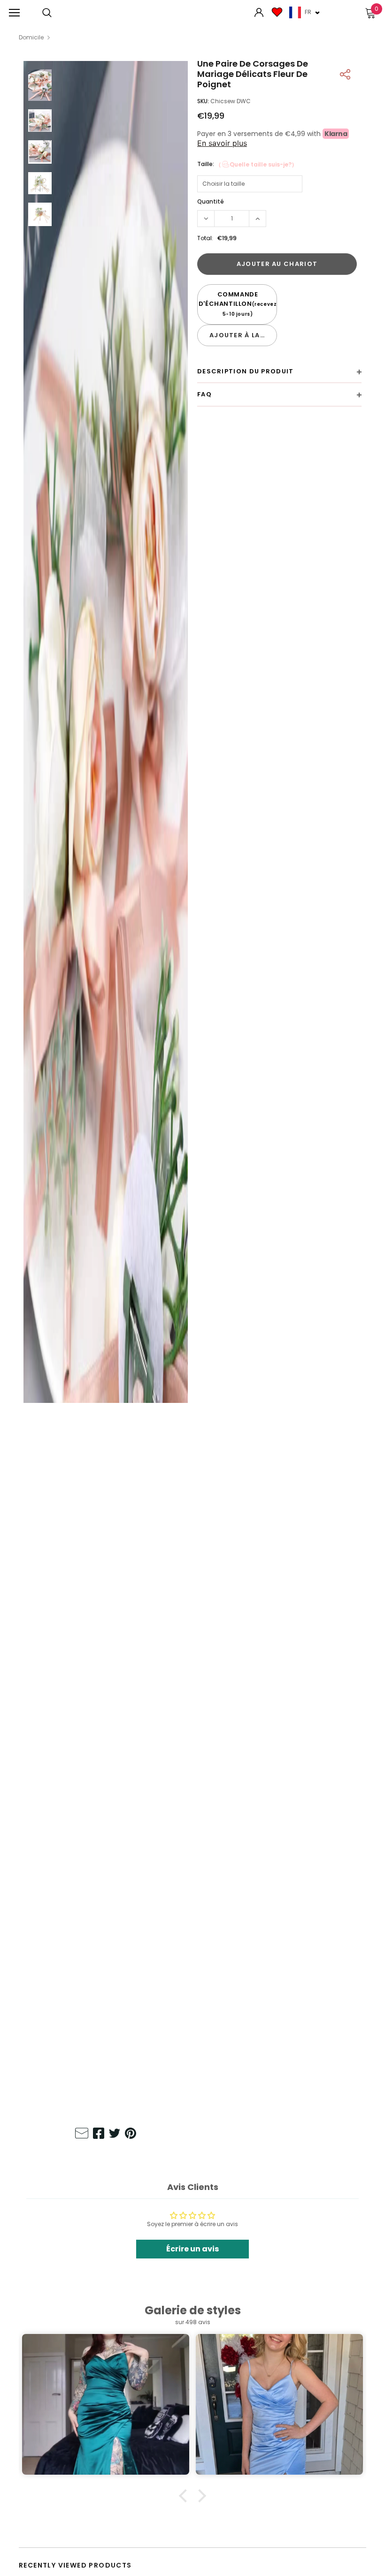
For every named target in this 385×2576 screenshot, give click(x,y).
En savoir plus (222, 143)
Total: (205, 238)
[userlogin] (259, 13)
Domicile (31, 37)
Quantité (211, 201)
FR (308, 12)
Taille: (247, 164)
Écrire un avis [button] (192, 2249)
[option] (106, 1091)
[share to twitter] (115, 2135)
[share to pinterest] (131, 2135)
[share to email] (82, 2135)
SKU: (203, 101)
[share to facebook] (99, 2135)
